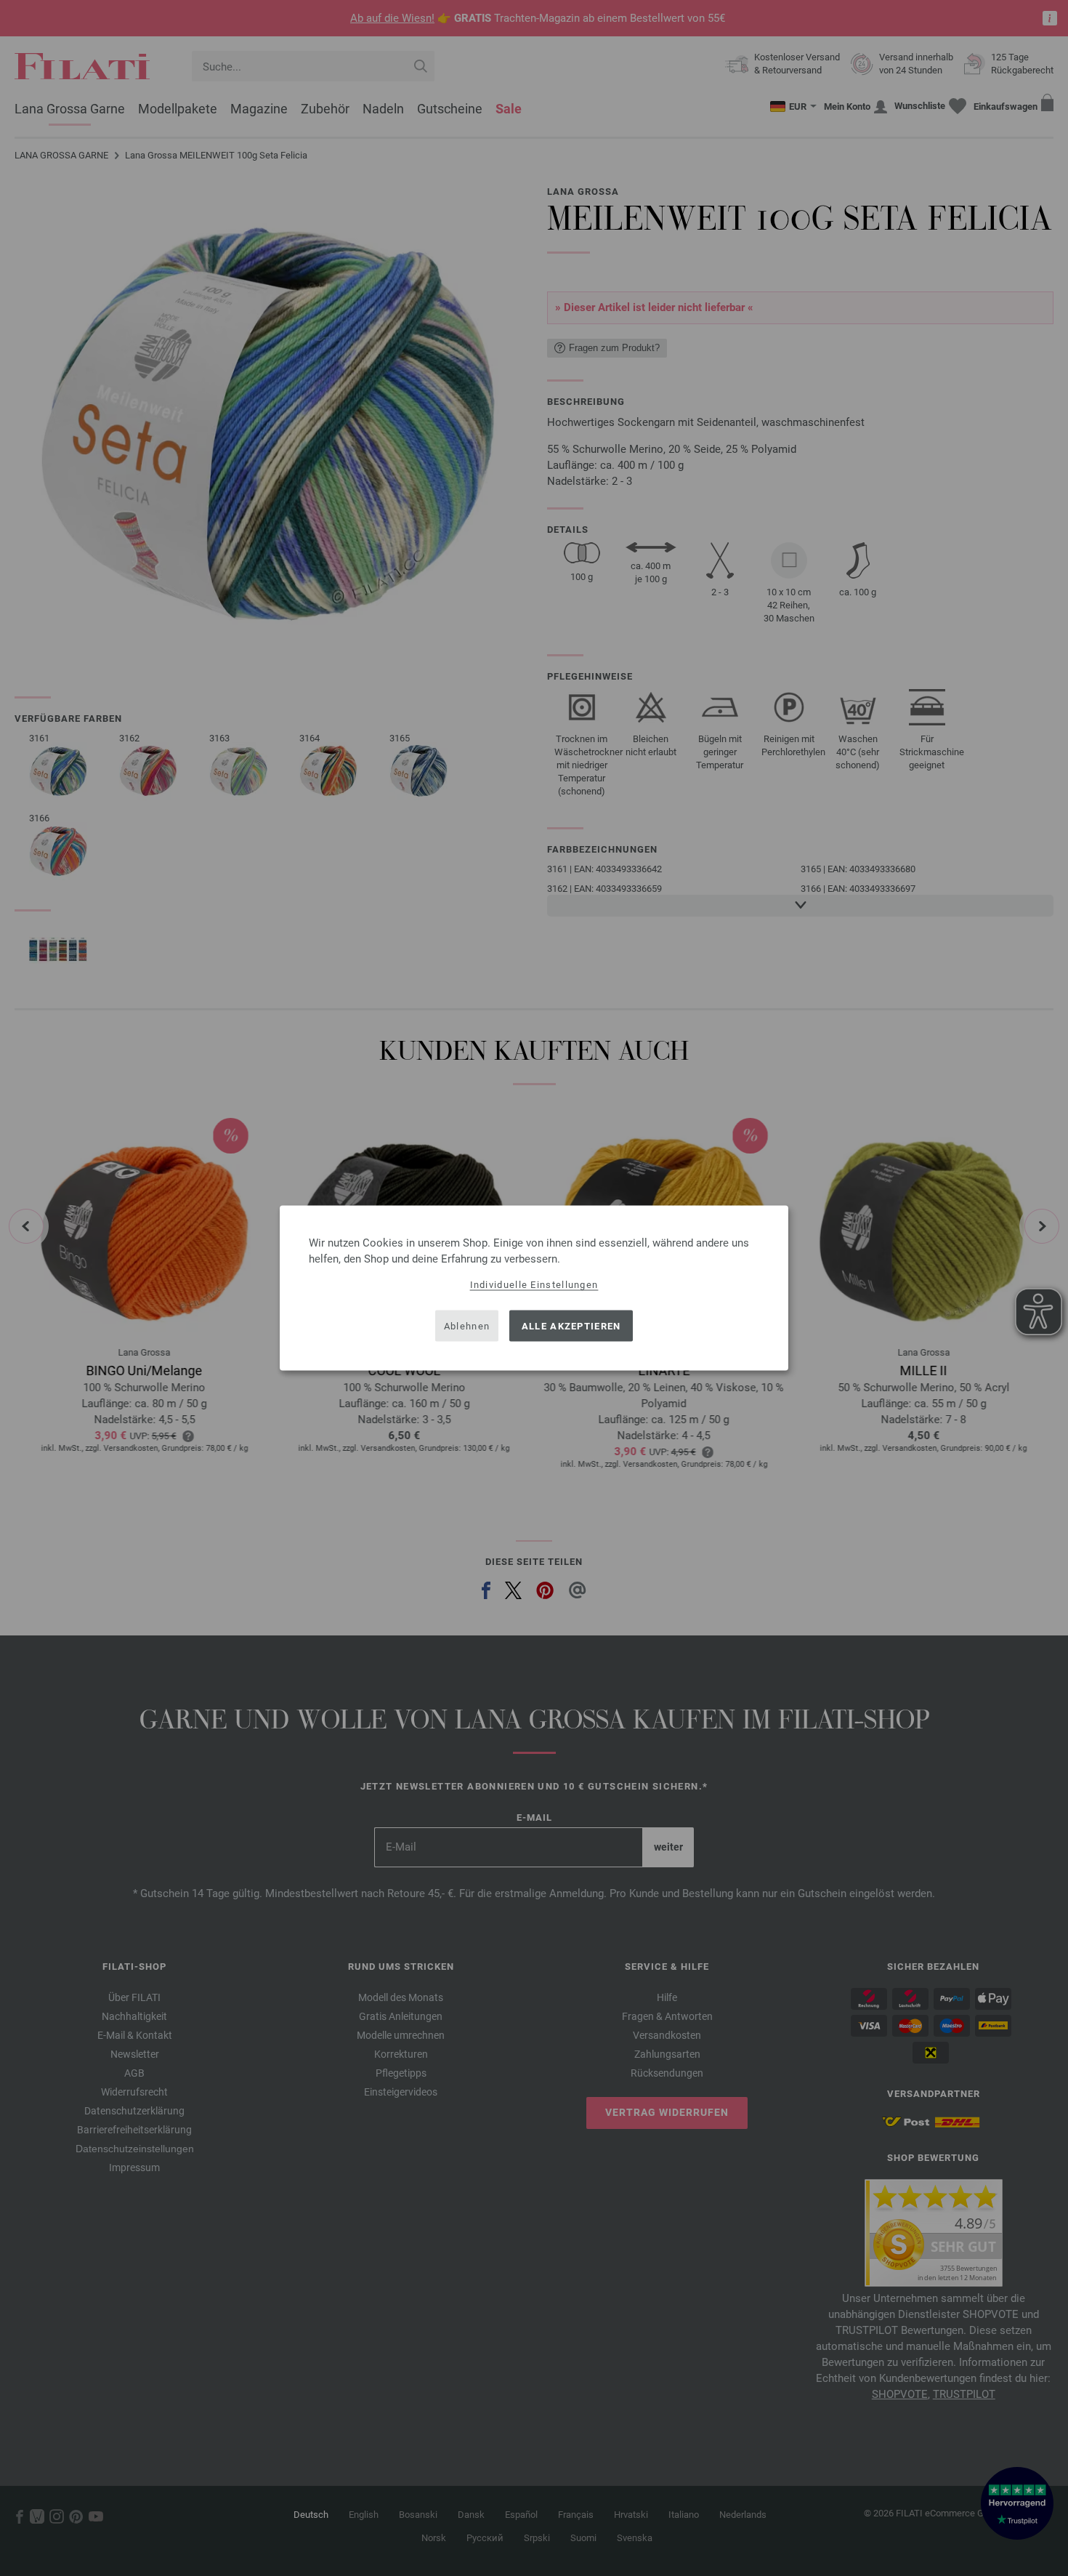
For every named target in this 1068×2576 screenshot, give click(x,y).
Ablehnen (467, 1325)
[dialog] (534, 1288)
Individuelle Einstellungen (534, 1285)
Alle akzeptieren (571, 1325)
